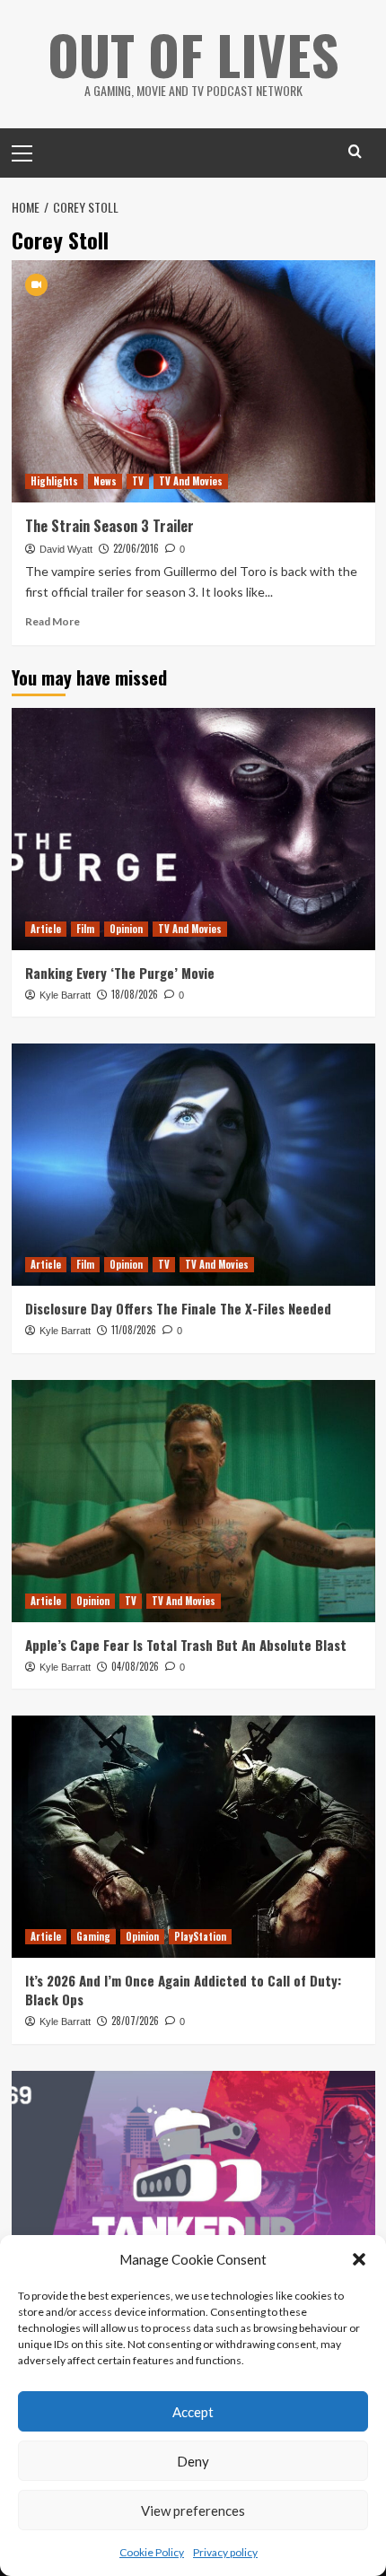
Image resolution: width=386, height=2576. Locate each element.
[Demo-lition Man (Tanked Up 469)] (193, 2192)
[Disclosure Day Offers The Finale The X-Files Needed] (193, 1165)
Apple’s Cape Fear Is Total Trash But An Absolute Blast (186, 1645)
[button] (359, 2259)
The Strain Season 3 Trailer (110, 526)
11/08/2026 (134, 1330)
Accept (193, 2412)
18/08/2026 (135, 994)
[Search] (355, 151)
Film (85, 929)
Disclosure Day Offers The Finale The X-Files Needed (178, 1308)
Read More (53, 621)
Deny (193, 2461)
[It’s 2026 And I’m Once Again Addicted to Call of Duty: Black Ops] (193, 1837)
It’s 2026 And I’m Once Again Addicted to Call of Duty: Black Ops (183, 1990)
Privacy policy (225, 2552)
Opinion (126, 929)
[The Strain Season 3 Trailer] (193, 381)
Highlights (54, 481)
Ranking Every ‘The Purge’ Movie (120, 973)
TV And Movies (191, 481)
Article (46, 929)
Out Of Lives (193, 53)
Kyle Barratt (65, 995)
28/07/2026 (135, 2021)
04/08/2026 (135, 1666)
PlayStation (200, 1936)
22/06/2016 (136, 548)
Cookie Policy (152, 2552)
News (105, 481)
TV (138, 481)
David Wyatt (66, 549)
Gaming (93, 1936)
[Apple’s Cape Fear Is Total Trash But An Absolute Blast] (193, 1501)
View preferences (193, 2511)
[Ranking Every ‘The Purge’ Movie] (193, 829)
